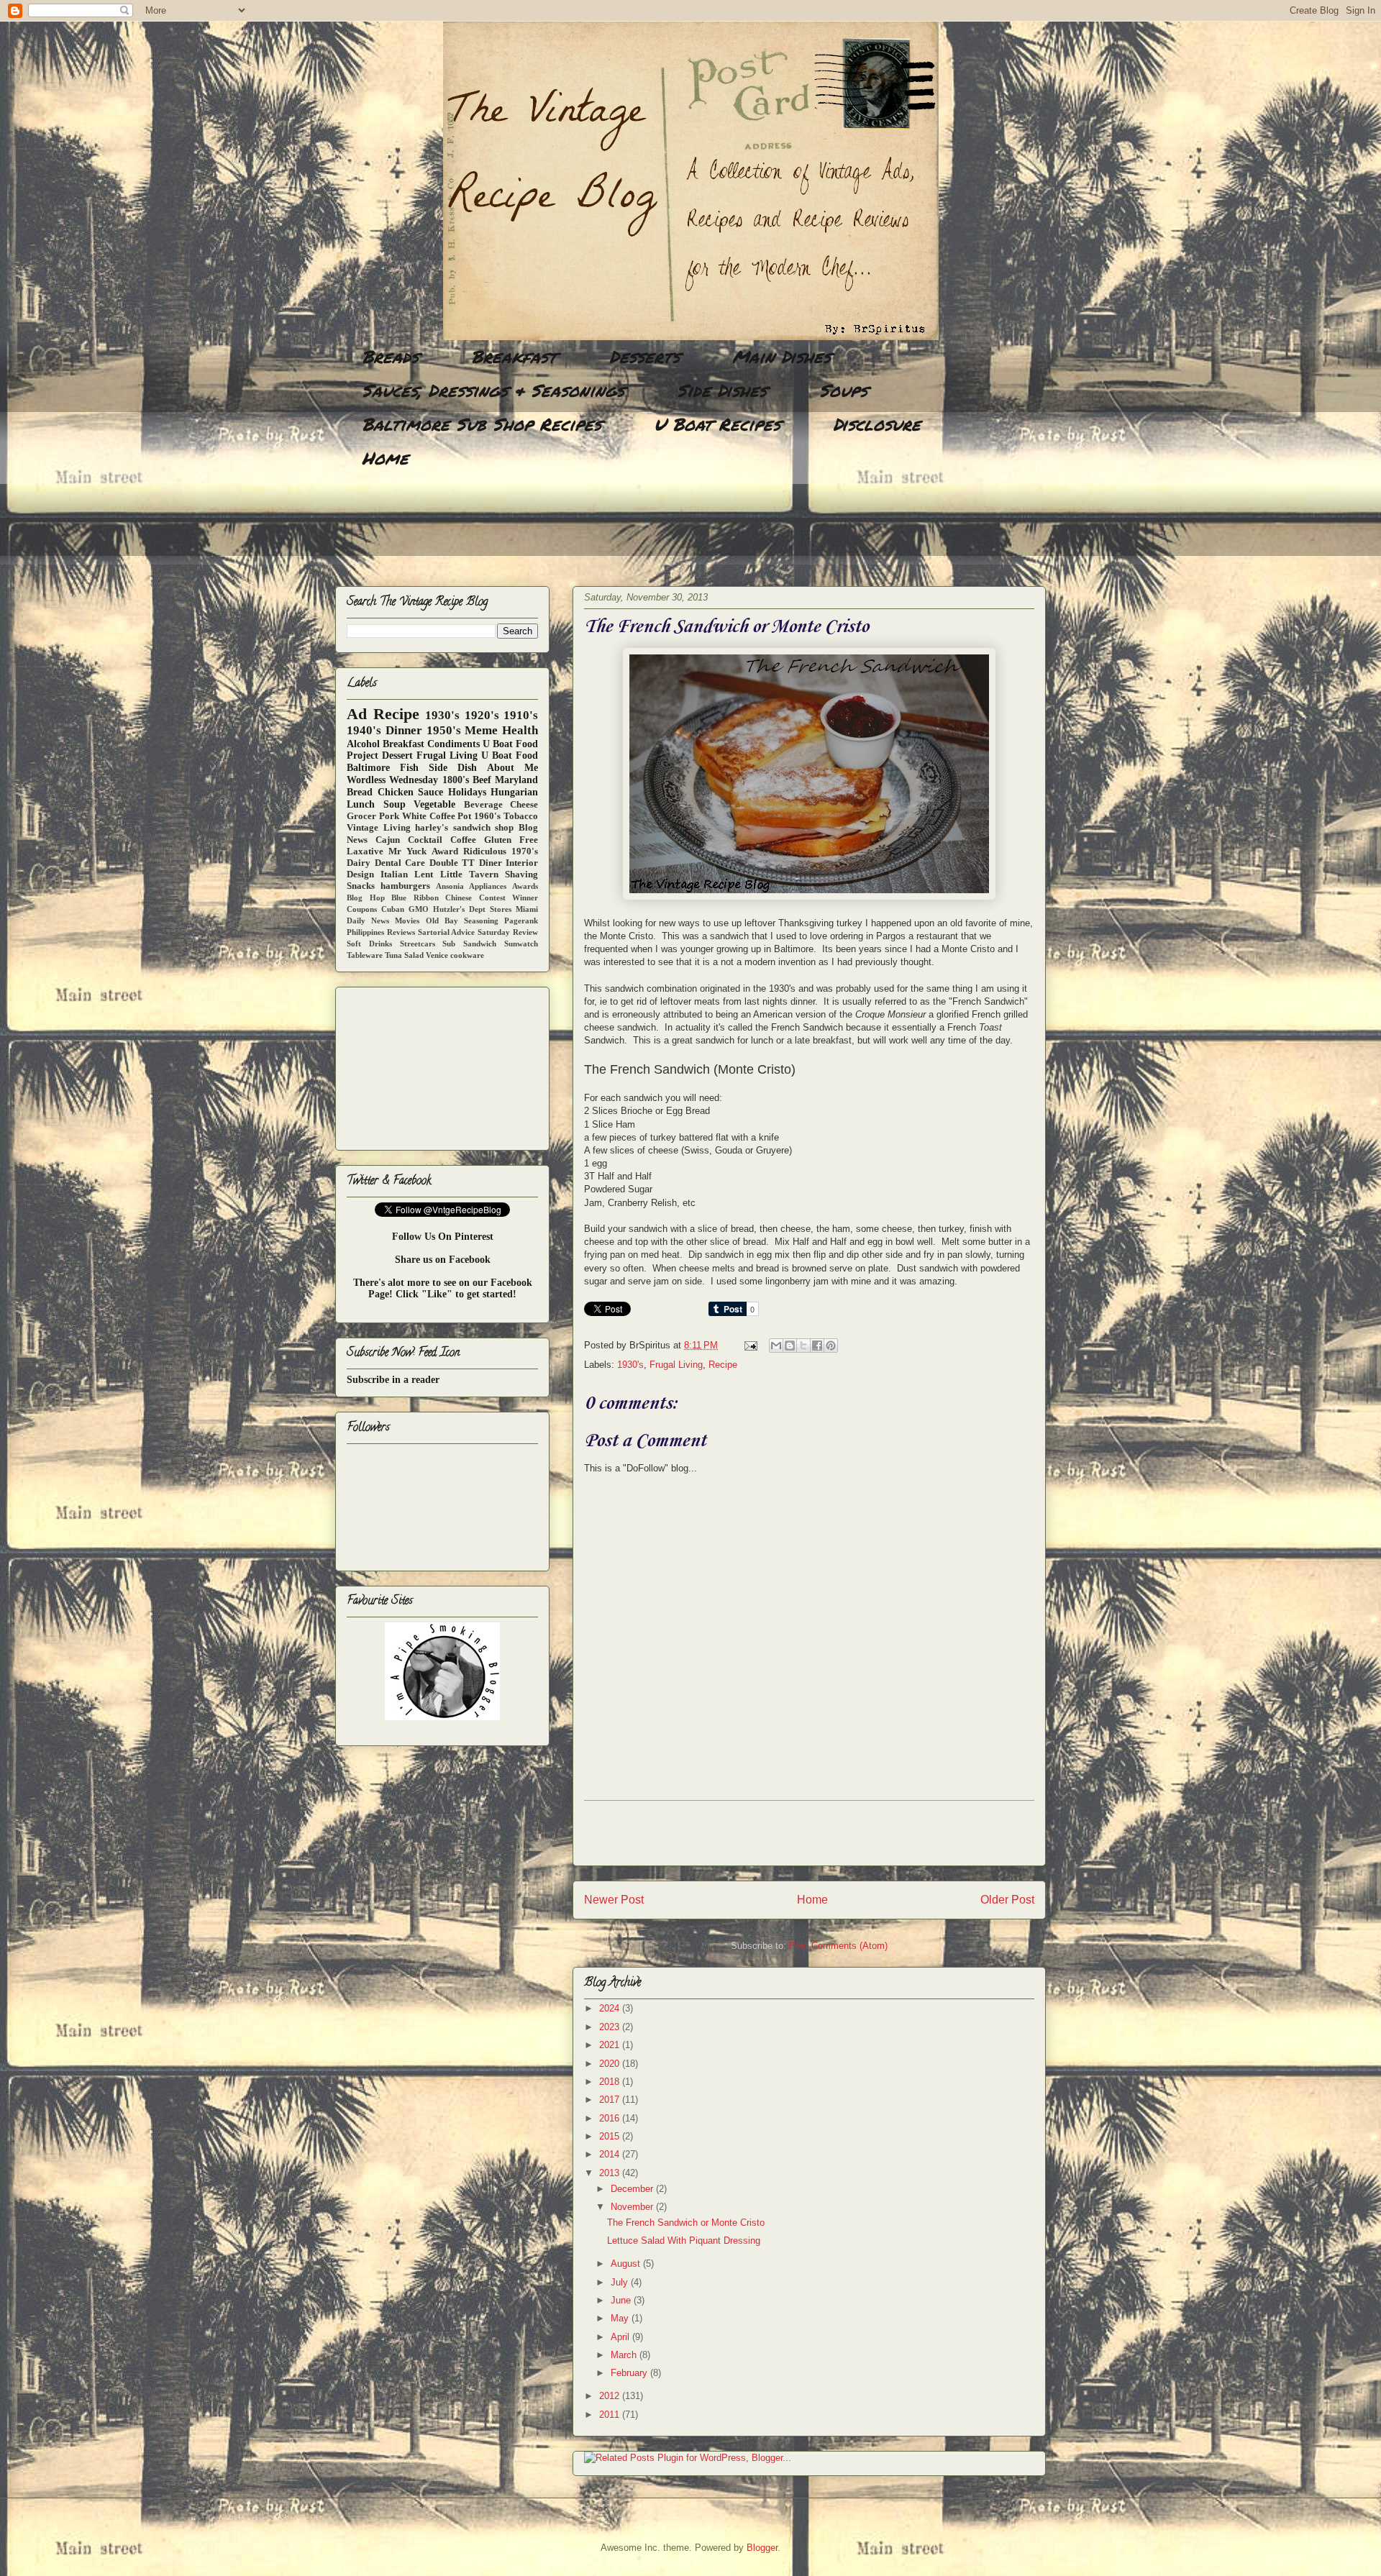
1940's (364, 730)
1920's (482, 715)
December (633, 2189)
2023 (611, 2027)
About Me (512, 768)
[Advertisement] (597, 529)
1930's (630, 1365)
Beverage (483, 805)
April (621, 2337)
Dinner (404, 730)
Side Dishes (722, 390)
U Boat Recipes (717, 424)
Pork (389, 816)
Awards (525, 886)
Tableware (365, 955)
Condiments (454, 744)
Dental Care (400, 863)
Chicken (396, 792)
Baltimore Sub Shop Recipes (482, 424)
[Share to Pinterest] (831, 1346)
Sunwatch (521, 944)
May (621, 2318)
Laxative (365, 851)
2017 (611, 2100)
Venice (437, 955)
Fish (409, 768)
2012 (611, 2396)
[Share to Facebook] (817, 1346)
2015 (611, 2136)
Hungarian (514, 792)
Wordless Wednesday (392, 780)
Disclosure (877, 424)
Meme (481, 730)
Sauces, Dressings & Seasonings (493, 390)
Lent (424, 874)
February (630, 2373)
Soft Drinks (369, 944)
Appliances (488, 886)
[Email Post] (750, 1345)
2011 (611, 2415)
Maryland (516, 780)
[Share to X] (803, 1346)
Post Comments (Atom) (838, 1946)
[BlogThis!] (790, 1346)
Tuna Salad (404, 955)
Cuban (393, 909)
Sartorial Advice (447, 932)
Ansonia (450, 886)
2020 (611, 2064)
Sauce (430, 792)
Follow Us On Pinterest (443, 1237)
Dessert (397, 755)
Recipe (723, 1365)
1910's (521, 715)
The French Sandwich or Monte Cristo (686, 2223)
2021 (611, 2045)
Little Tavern (469, 874)
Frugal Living (676, 1365)
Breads (390, 356)
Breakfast (514, 356)
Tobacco (521, 816)
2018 (611, 2082)
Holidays (467, 792)
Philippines (365, 932)
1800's (456, 780)
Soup (395, 804)
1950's (444, 730)
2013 (611, 2173)
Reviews (401, 932)
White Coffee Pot (437, 816)
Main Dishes (781, 356)
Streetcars (418, 944)
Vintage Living (379, 828)
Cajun (388, 840)
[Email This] (776, 1346)
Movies (407, 921)
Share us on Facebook (443, 1260)
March (625, 2355)
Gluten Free (511, 840)
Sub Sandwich (469, 944)
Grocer (361, 816)
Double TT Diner (466, 863)
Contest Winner (509, 898)
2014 (611, 2154)
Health (520, 730)
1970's (525, 851)
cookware (467, 955)
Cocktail (425, 840)
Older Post (1007, 1900)
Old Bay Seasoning (462, 921)
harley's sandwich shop (464, 828)
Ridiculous (485, 851)
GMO (419, 909)
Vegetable (434, 804)
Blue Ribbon (415, 898)
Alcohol (363, 744)
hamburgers (405, 886)
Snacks (361, 886)
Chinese (459, 898)
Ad (357, 714)
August (627, 2264)
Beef (482, 780)
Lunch (361, 804)
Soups (843, 390)
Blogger (762, 2548)
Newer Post (614, 1900)
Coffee (463, 840)
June (622, 2300)
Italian (394, 874)
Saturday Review (508, 932)
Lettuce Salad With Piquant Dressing (684, 2241)
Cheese (524, 805)
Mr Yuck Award (423, 851)
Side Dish (453, 768)
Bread (360, 792)
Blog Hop (366, 898)
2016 (611, 2118)
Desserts (644, 356)
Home (385, 458)
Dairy (359, 863)
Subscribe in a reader (393, 1380)
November (633, 2207)
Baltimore (368, 768)
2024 (611, 2008)
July (621, 2282)
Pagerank (521, 921)
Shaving (521, 874)
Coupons (362, 909)
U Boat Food (510, 755)
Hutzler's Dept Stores (472, 909)
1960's (487, 816)
